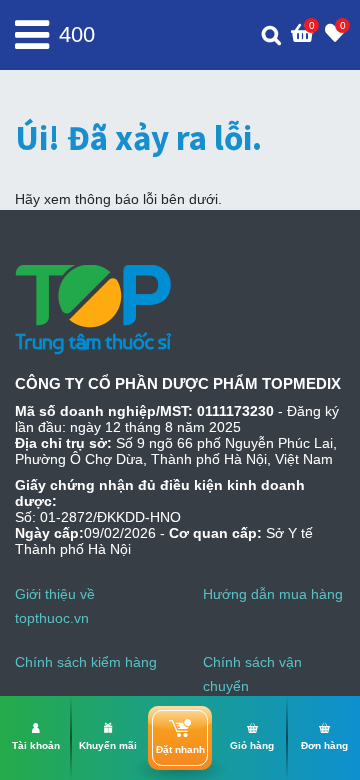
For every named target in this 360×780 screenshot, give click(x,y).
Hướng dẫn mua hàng (273, 594)
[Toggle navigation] (32, 35)
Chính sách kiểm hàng (86, 662)
